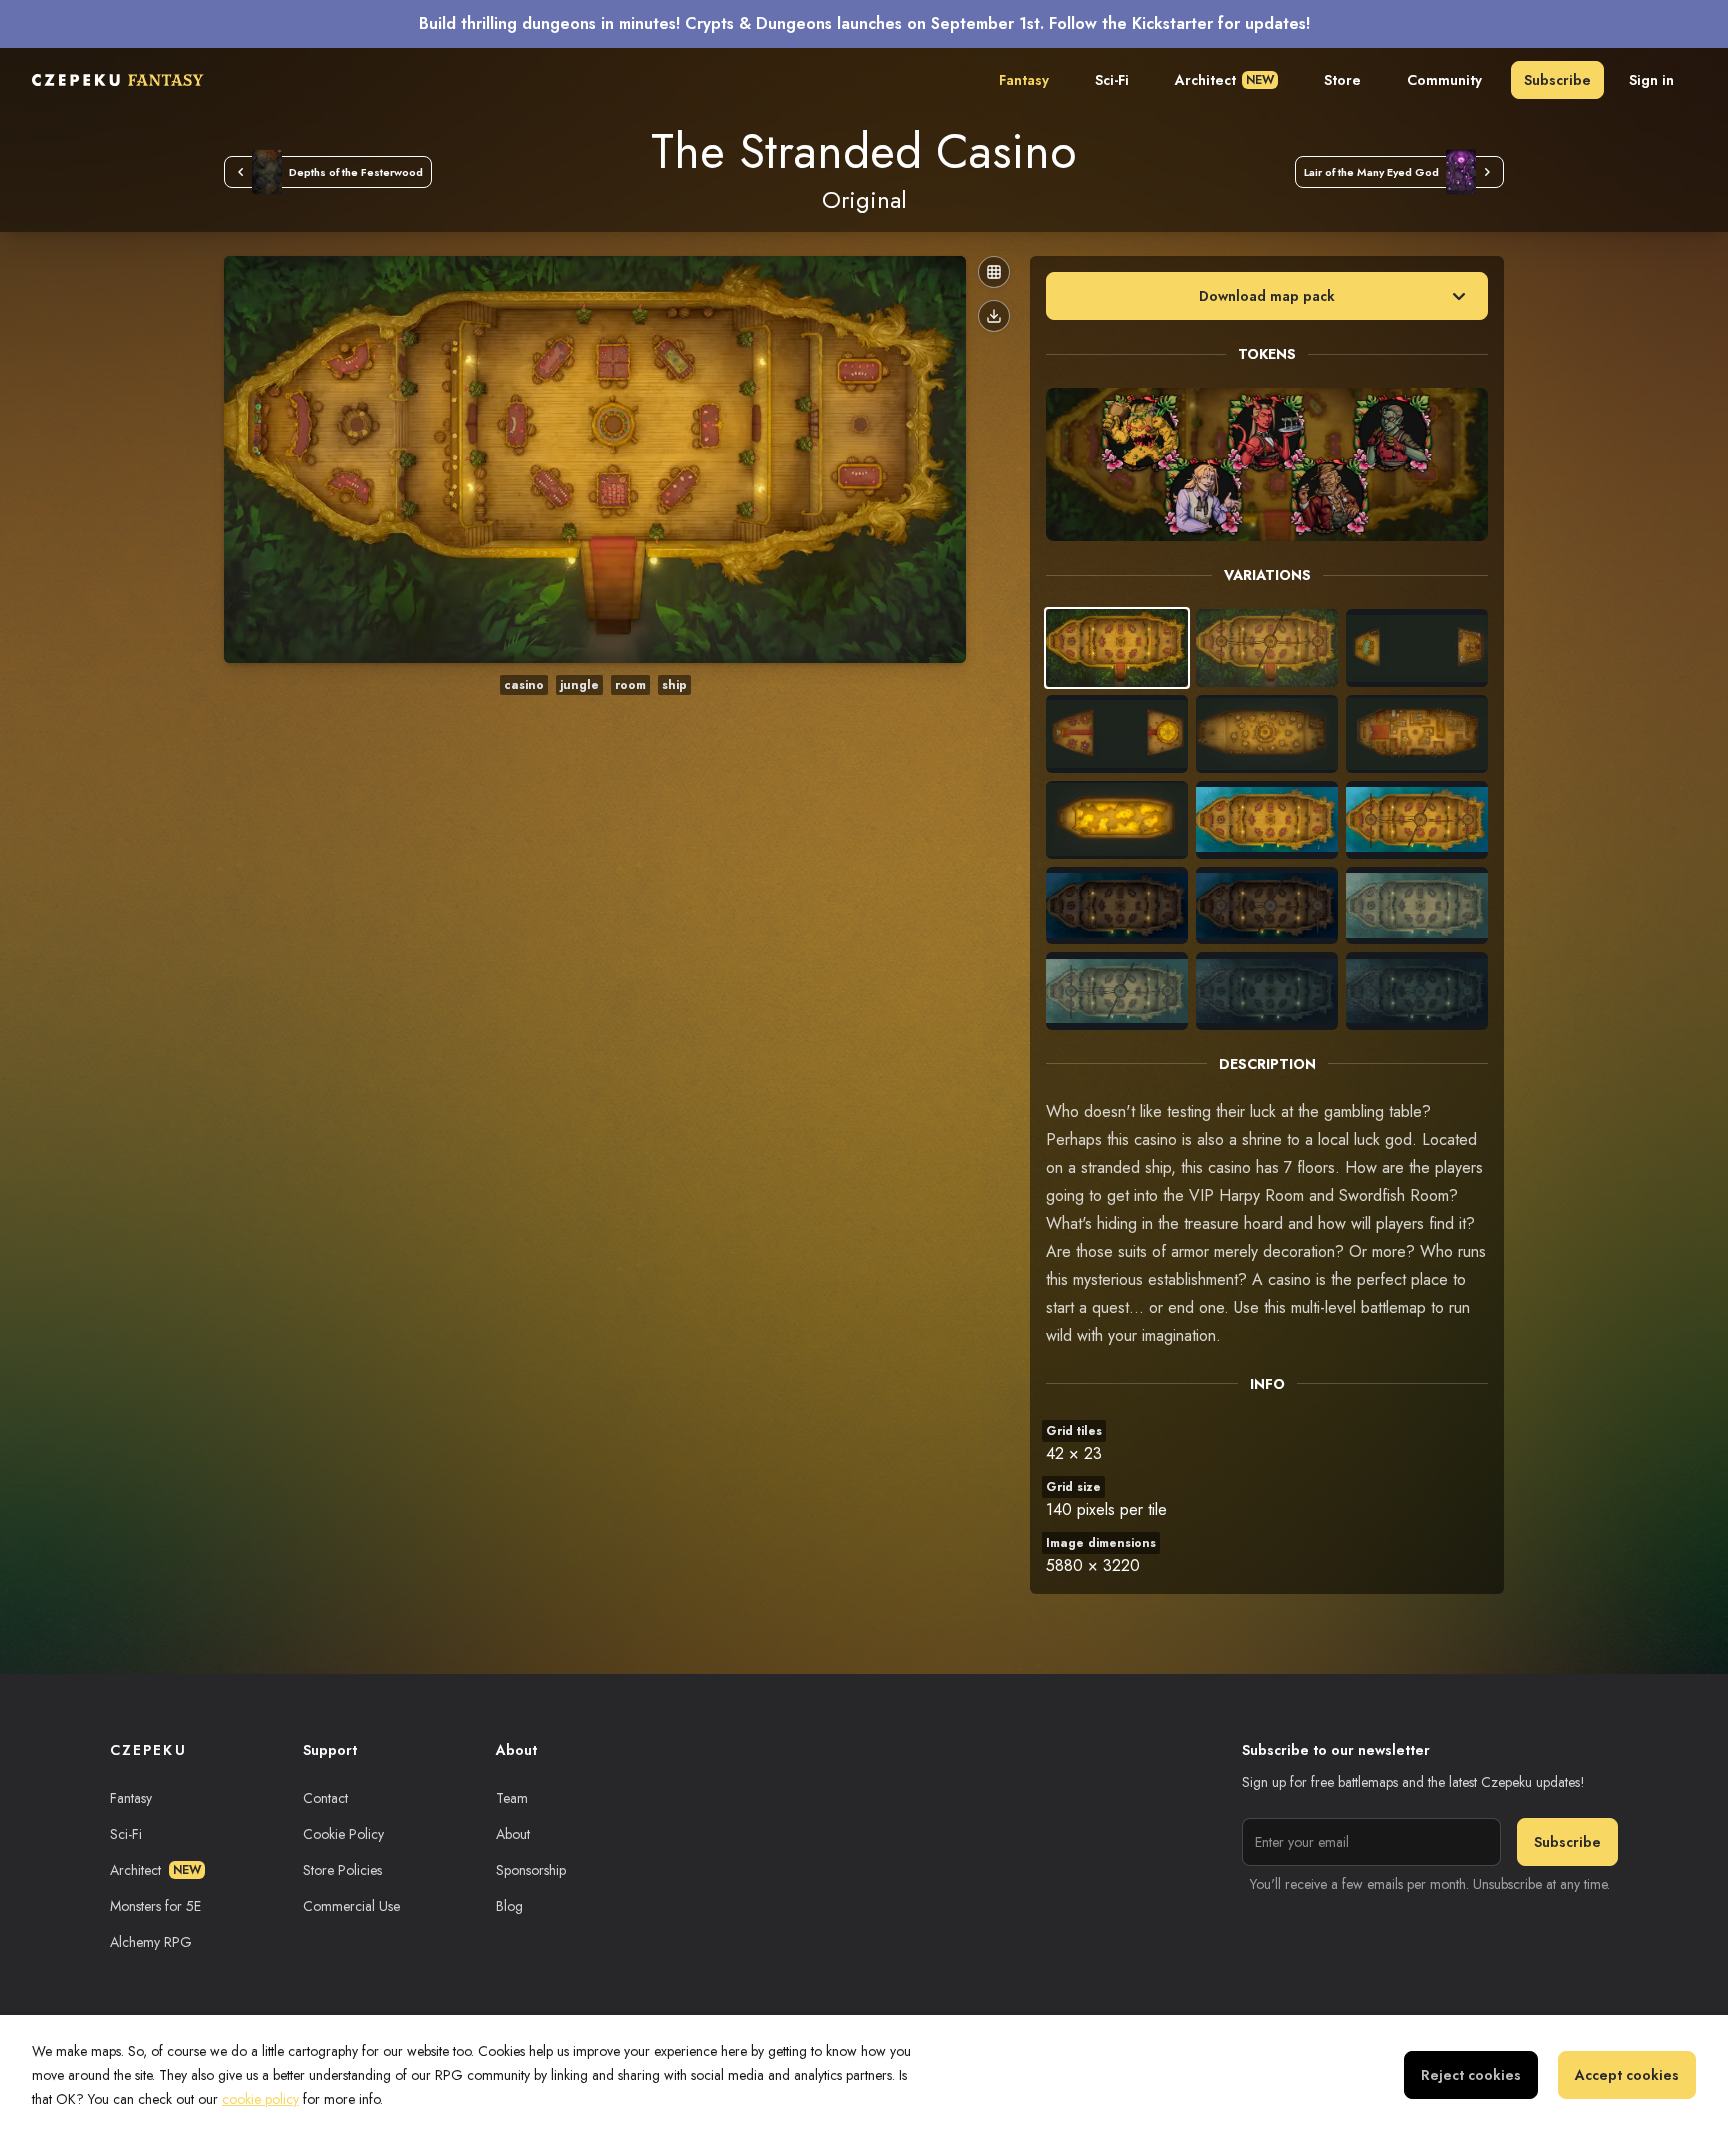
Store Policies (342, 1870)
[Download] (994, 316)
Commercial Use (351, 1906)
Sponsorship (531, 1870)
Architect (1224, 80)
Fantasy (1024, 80)
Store (1342, 80)
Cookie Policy (343, 1834)
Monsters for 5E (155, 1906)
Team (512, 1798)
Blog (509, 1906)
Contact (325, 1798)
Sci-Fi (1112, 80)
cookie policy (260, 2099)
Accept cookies (1627, 2075)
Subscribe (1557, 80)
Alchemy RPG (151, 1942)
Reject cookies (1471, 2075)
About (513, 1834)
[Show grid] (994, 272)
